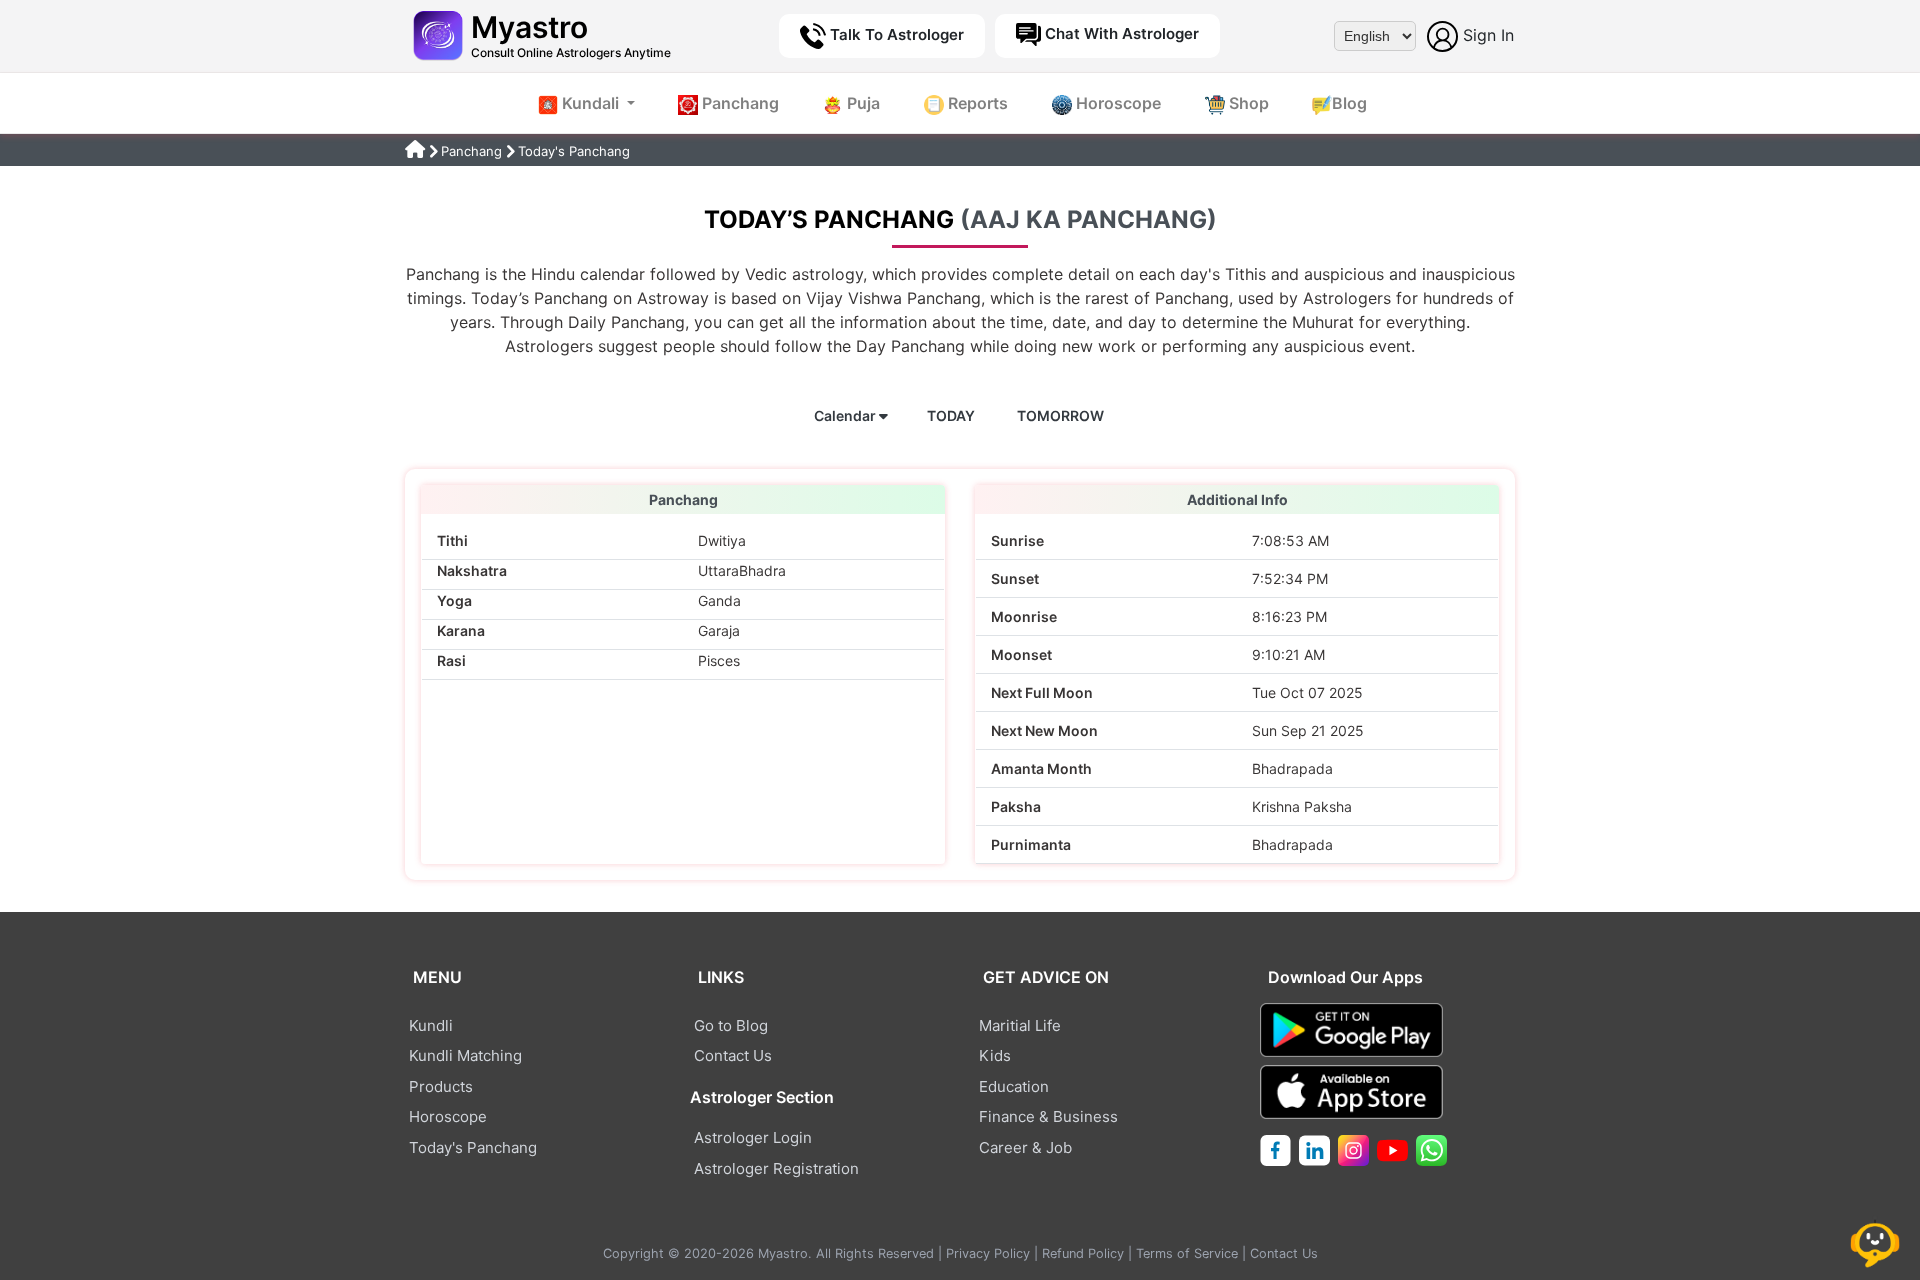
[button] (1879, 1241)
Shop (1247, 103)
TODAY (952, 415)
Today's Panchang (473, 1147)
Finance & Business (1048, 1116)
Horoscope (1116, 103)
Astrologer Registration (776, 1168)
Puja (861, 103)
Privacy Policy (988, 1253)
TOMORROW (1062, 415)
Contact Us (733, 1055)
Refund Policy (1083, 1253)
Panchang (738, 103)
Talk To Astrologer (895, 34)
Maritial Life (1020, 1025)
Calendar (846, 415)
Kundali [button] (590, 103)
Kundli (431, 1025)
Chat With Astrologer (1120, 33)
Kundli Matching (465, 1055)
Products (441, 1086)
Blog (1349, 103)
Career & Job (1025, 1147)
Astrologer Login (753, 1137)
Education (1014, 1086)
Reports (976, 103)
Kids (995, 1055)
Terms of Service (1187, 1253)
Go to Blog (731, 1025)
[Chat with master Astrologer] (1879, 1241)
